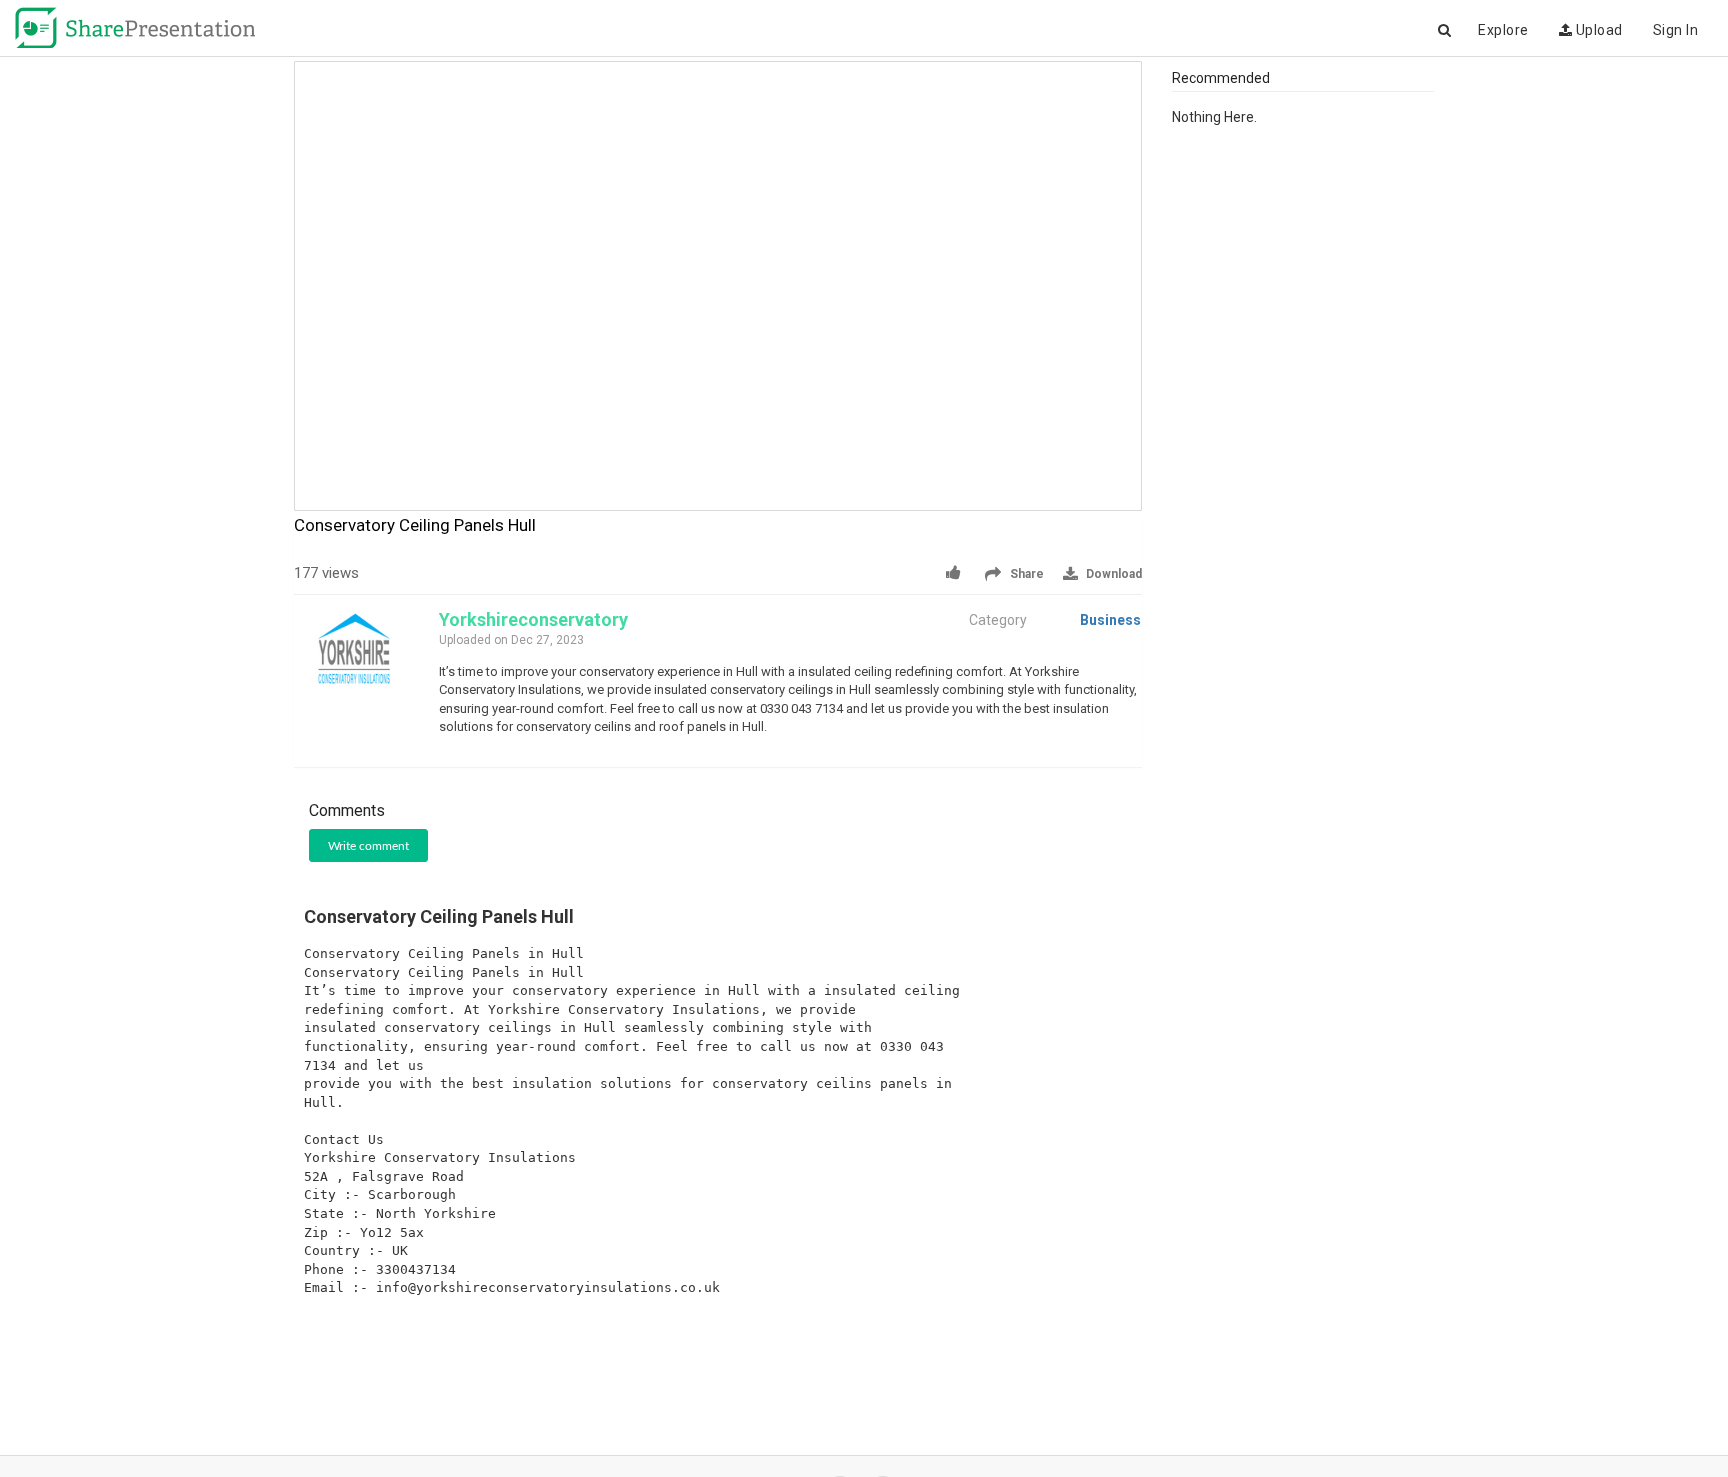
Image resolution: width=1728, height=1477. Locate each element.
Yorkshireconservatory (533, 619)
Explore (1503, 30)
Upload (1597, 30)
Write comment (368, 846)
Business (1110, 620)
